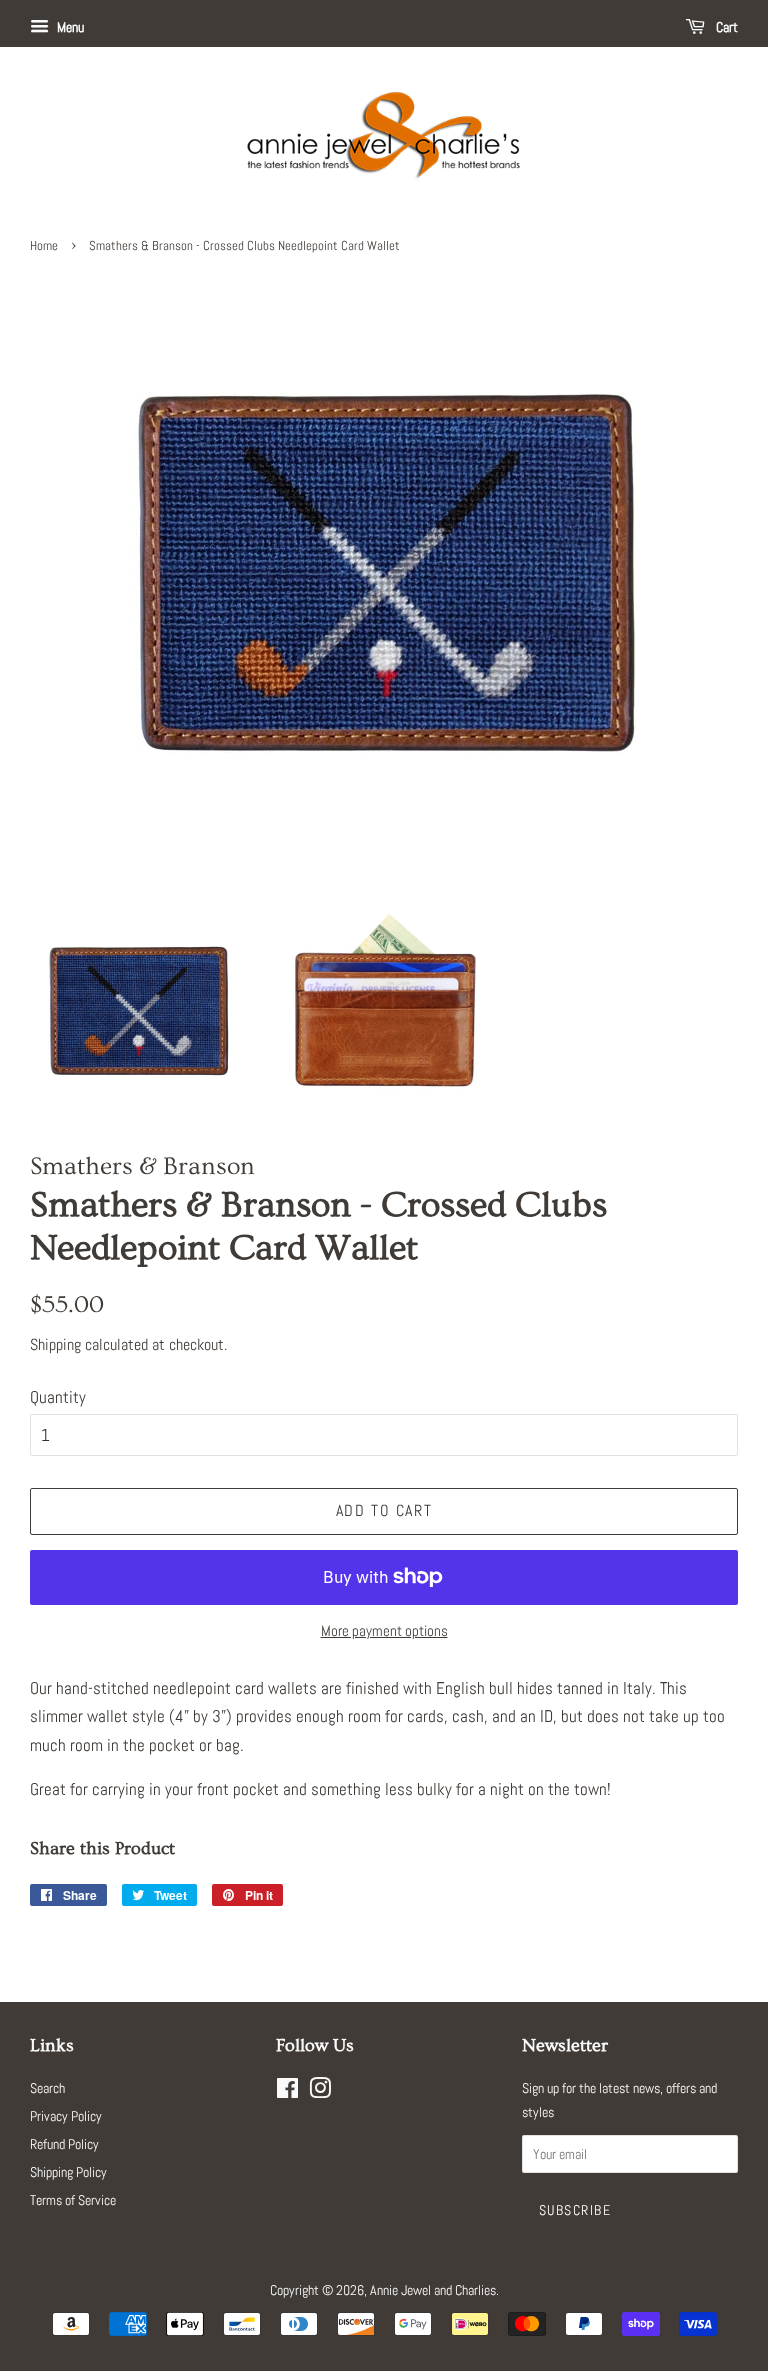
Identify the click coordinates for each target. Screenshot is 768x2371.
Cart (725, 27)
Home (44, 246)
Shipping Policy (68, 2172)
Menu (69, 27)
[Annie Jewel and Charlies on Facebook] (287, 2092)
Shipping (55, 1344)
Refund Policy (64, 2144)
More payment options (384, 1630)
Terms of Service (73, 2200)
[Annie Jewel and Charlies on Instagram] (320, 2092)
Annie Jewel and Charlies (433, 2290)
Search (47, 2088)
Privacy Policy (66, 2116)
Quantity (58, 1397)
